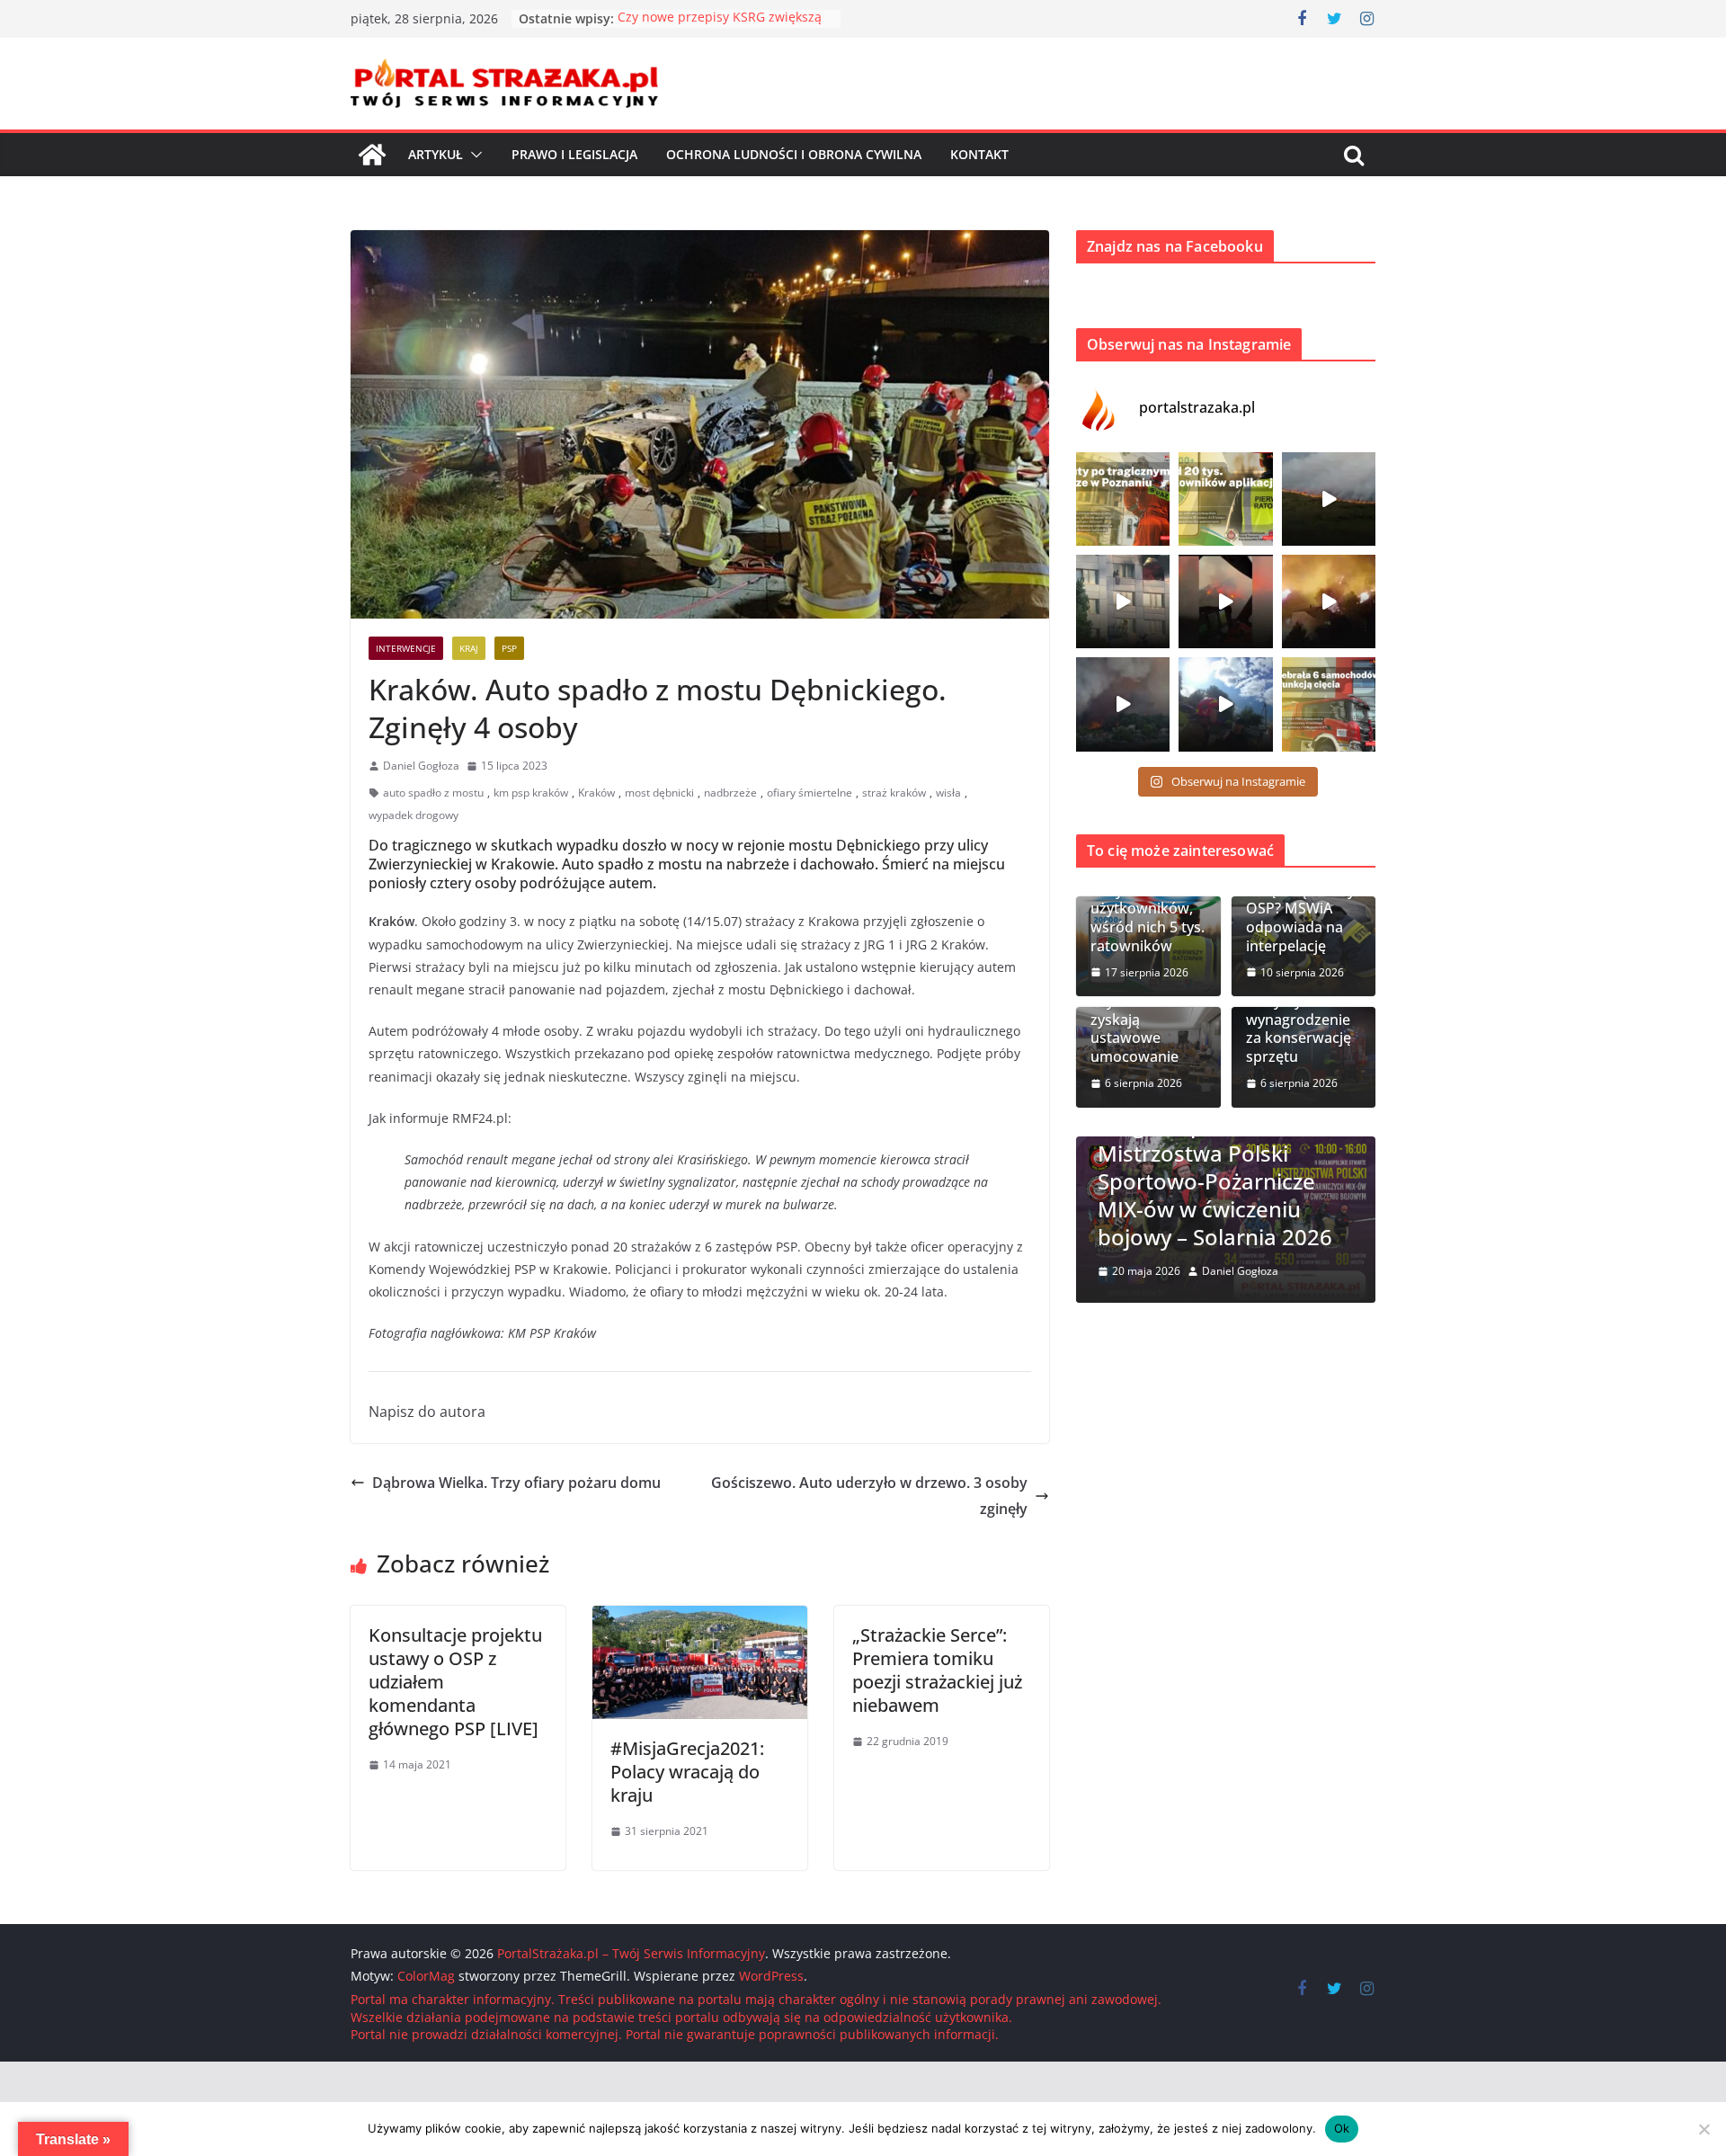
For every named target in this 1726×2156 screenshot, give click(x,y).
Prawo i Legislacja (574, 154)
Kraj (469, 648)
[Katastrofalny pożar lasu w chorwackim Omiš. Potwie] (1329, 601)
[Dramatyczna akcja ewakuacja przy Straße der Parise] (1123, 601)
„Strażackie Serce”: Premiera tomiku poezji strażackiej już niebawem (937, 1670)
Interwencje (406, 648)
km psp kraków (531, 793)
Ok (1342, 2128)
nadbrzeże (730, 793)
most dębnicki (659, 793)
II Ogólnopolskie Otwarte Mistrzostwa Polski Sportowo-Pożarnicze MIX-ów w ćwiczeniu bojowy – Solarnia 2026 (1225, 1180)
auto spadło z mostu (433, 793)
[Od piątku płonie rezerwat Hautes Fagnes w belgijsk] (1329, 499)
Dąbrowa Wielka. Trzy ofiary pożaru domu (516, 1483)
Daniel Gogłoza (421, 766)
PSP (509, 648)
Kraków (596, 793)
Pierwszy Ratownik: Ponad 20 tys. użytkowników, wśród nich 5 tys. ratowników (1148, 900)
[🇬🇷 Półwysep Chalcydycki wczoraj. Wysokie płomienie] (1123, 704)
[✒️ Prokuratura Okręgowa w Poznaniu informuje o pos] (1123, 499)
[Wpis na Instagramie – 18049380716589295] (1329, 704)
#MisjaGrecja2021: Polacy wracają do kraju (687, 1772)
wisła (948, 793)
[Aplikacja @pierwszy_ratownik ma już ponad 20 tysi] (1225, 499)
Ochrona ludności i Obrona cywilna (794, 154)
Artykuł (436, 154)
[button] (473, 155)
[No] (1704, 2129)
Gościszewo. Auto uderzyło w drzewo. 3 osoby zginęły (869, 1496)
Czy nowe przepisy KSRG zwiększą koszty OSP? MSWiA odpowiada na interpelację (1300, 900)
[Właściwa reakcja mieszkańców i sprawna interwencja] (1225, 704)
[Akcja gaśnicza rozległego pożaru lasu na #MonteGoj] (1225, 601)
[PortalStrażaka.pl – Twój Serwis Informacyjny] (372, 155)
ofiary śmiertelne (810, 793)
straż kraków (894, 793)
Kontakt (979, 154)
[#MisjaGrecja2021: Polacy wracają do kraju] (700, 1618)
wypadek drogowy (414, 815)
